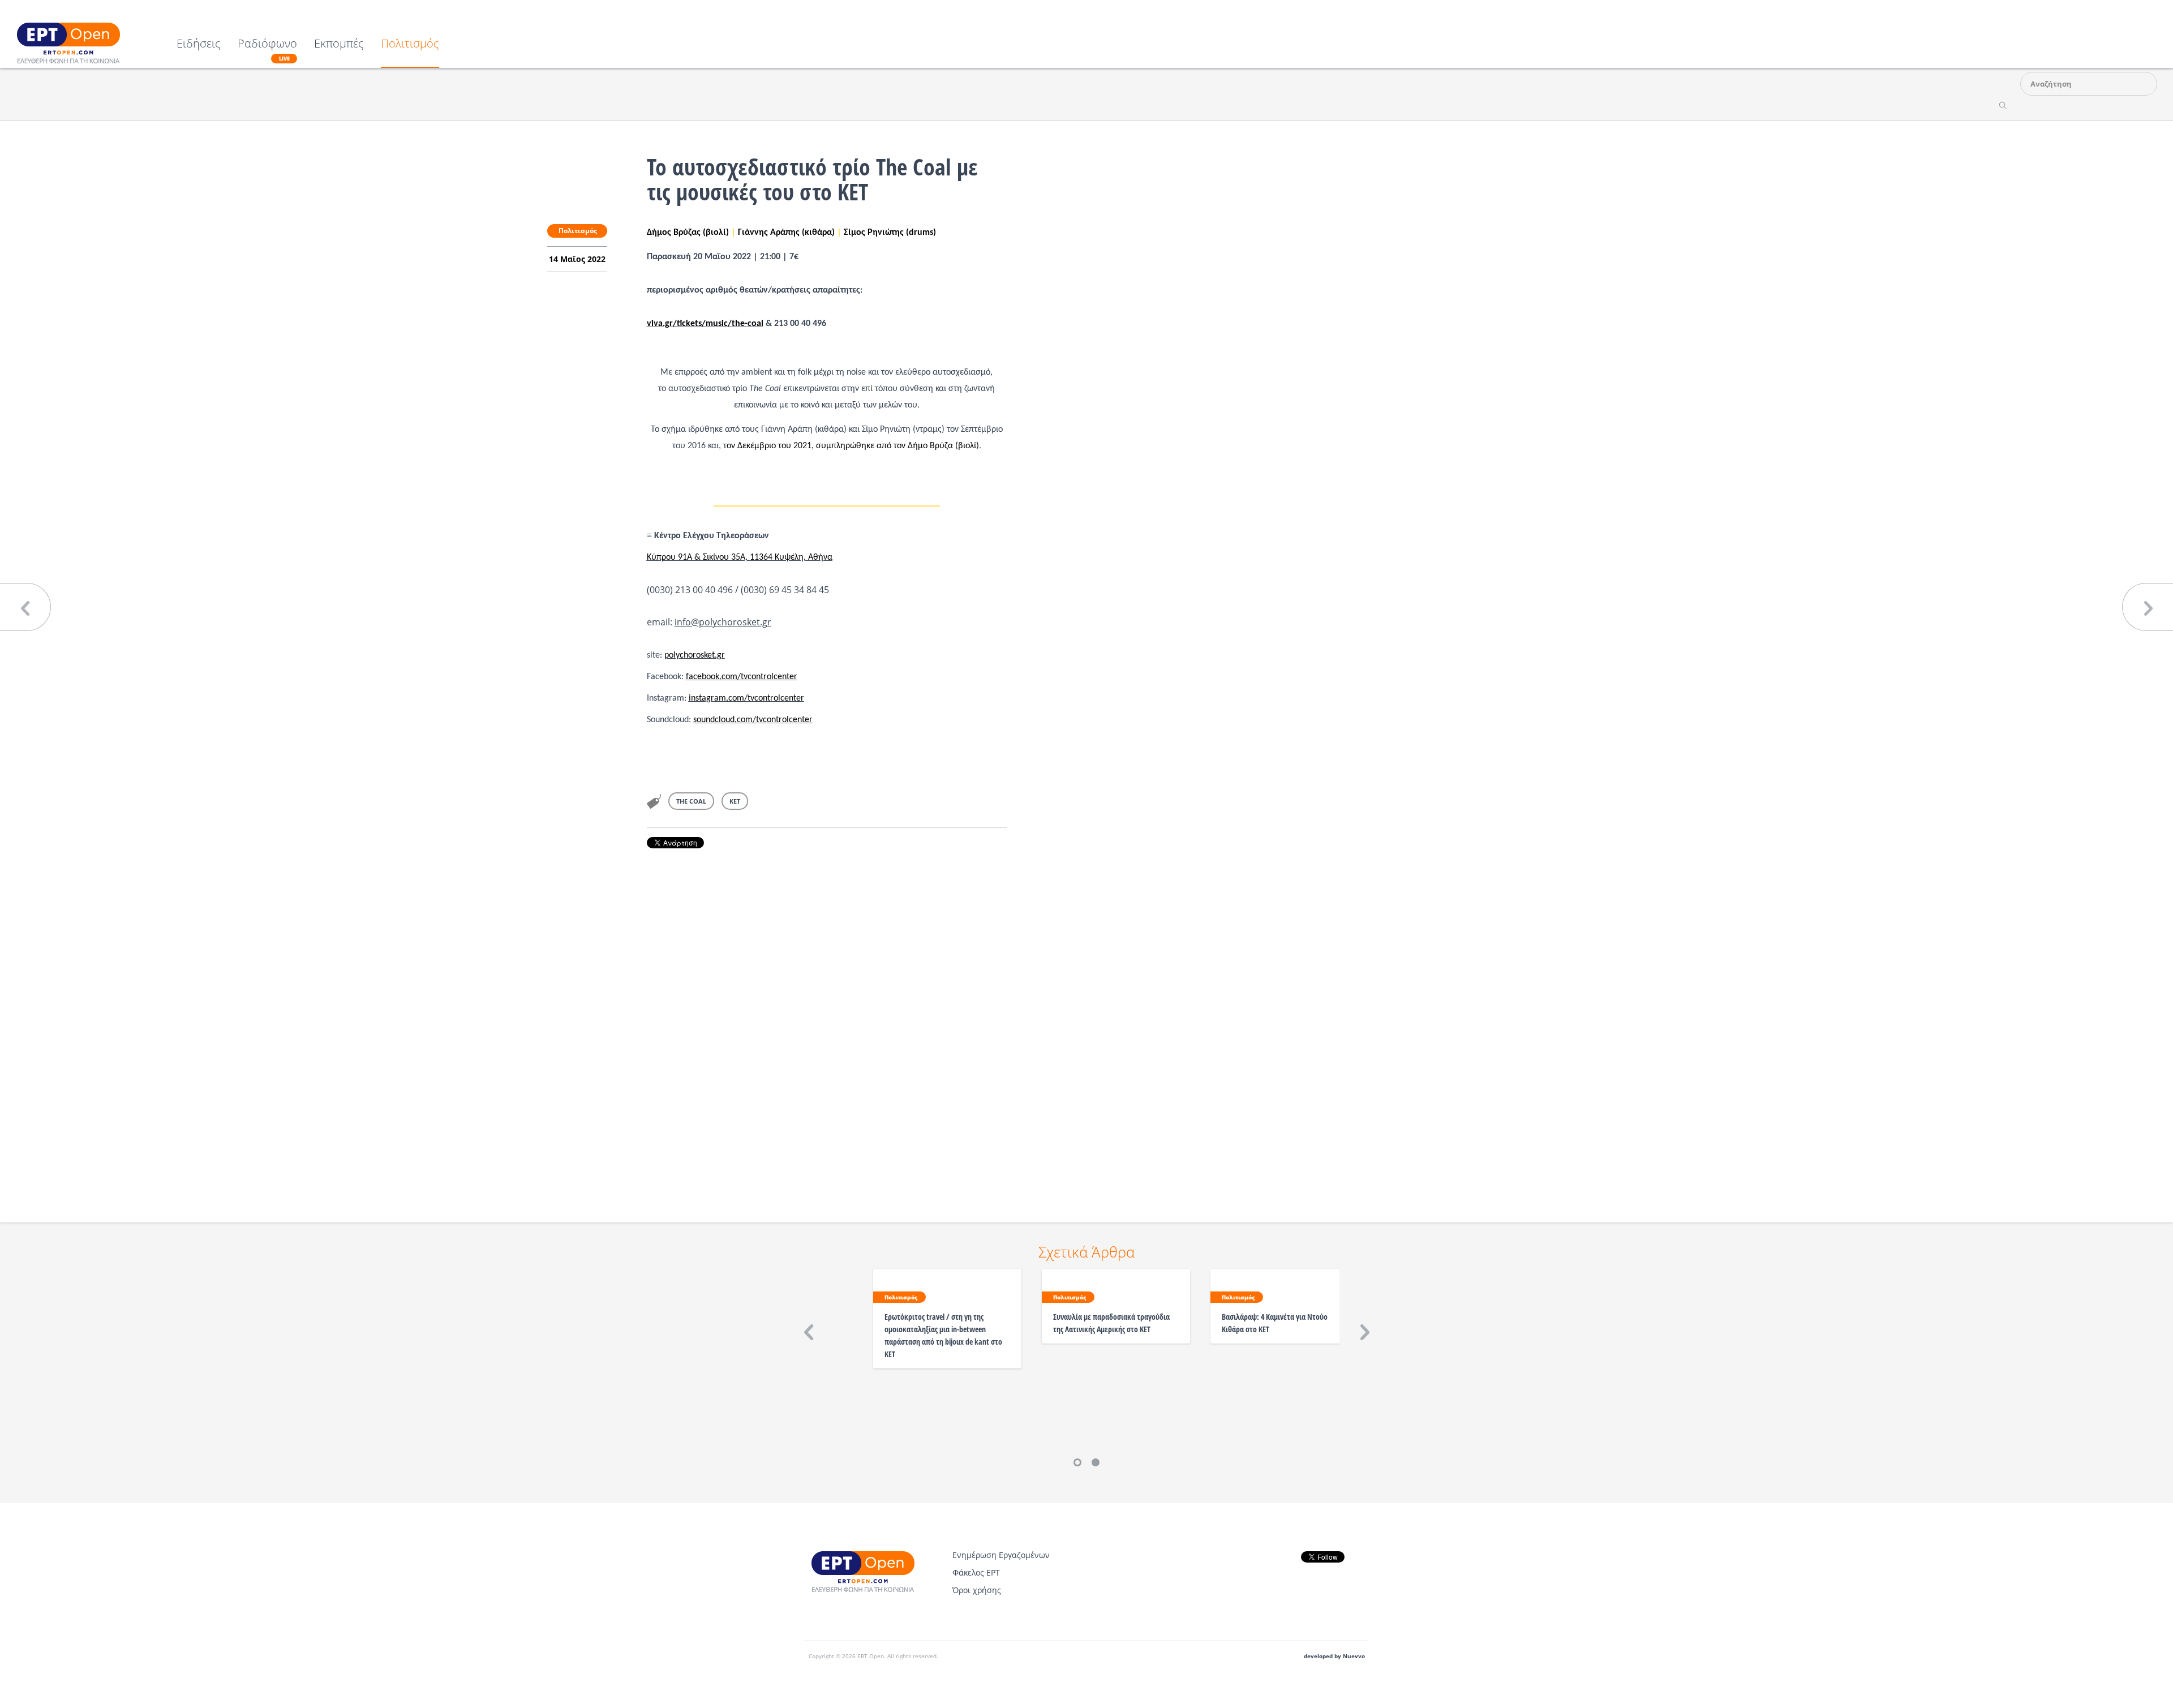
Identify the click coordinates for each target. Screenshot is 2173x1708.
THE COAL (691, 801)
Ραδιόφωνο (267, 50)
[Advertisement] (827, 1020)
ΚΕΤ (735, 801)
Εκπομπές (339, 44)
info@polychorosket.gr (723, 622)
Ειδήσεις (199, 44)
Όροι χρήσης (977, 1590)
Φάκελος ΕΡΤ (976, 1572)
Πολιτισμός (410, 44)
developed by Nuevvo (1334, 1656)
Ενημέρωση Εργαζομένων (1001, 1555)
